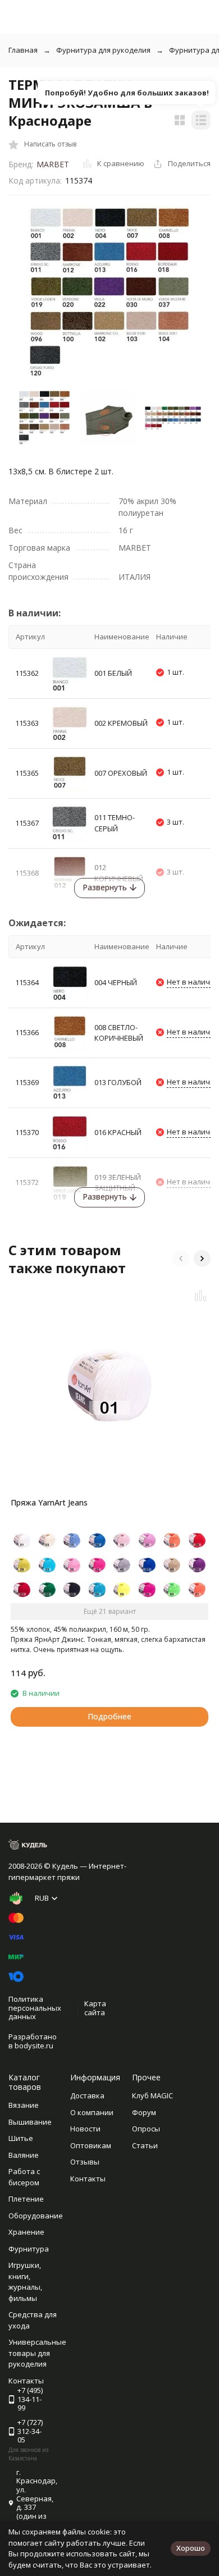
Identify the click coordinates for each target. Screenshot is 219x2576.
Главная (23, 50)
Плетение (26, 2199)
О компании (92, 2112)
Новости (85, 2129)
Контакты (88, 2179)
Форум (144, 2112)
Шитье (21, 2138)
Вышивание (30, 2122)
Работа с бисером (24, 2177)
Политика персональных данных (35, 2008)
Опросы (146, 2129)
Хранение (26, 2232)
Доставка (87, 2095)
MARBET (53, 164)
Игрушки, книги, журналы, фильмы (25, 2282)
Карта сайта (95, 2008)
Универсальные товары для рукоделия (37, 2353)
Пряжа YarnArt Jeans (49, 1502)
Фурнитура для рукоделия (103, 50)
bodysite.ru (34, 2046)
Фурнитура (29, 2249)
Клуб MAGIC (152, 2095)
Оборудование (36, 2216)
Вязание (24, 2105)
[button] (181, 1259)
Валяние (24, 2155)
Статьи (145, 2145)
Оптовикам (91, 2145)
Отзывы (85, 2162)
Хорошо (191, 2548)
